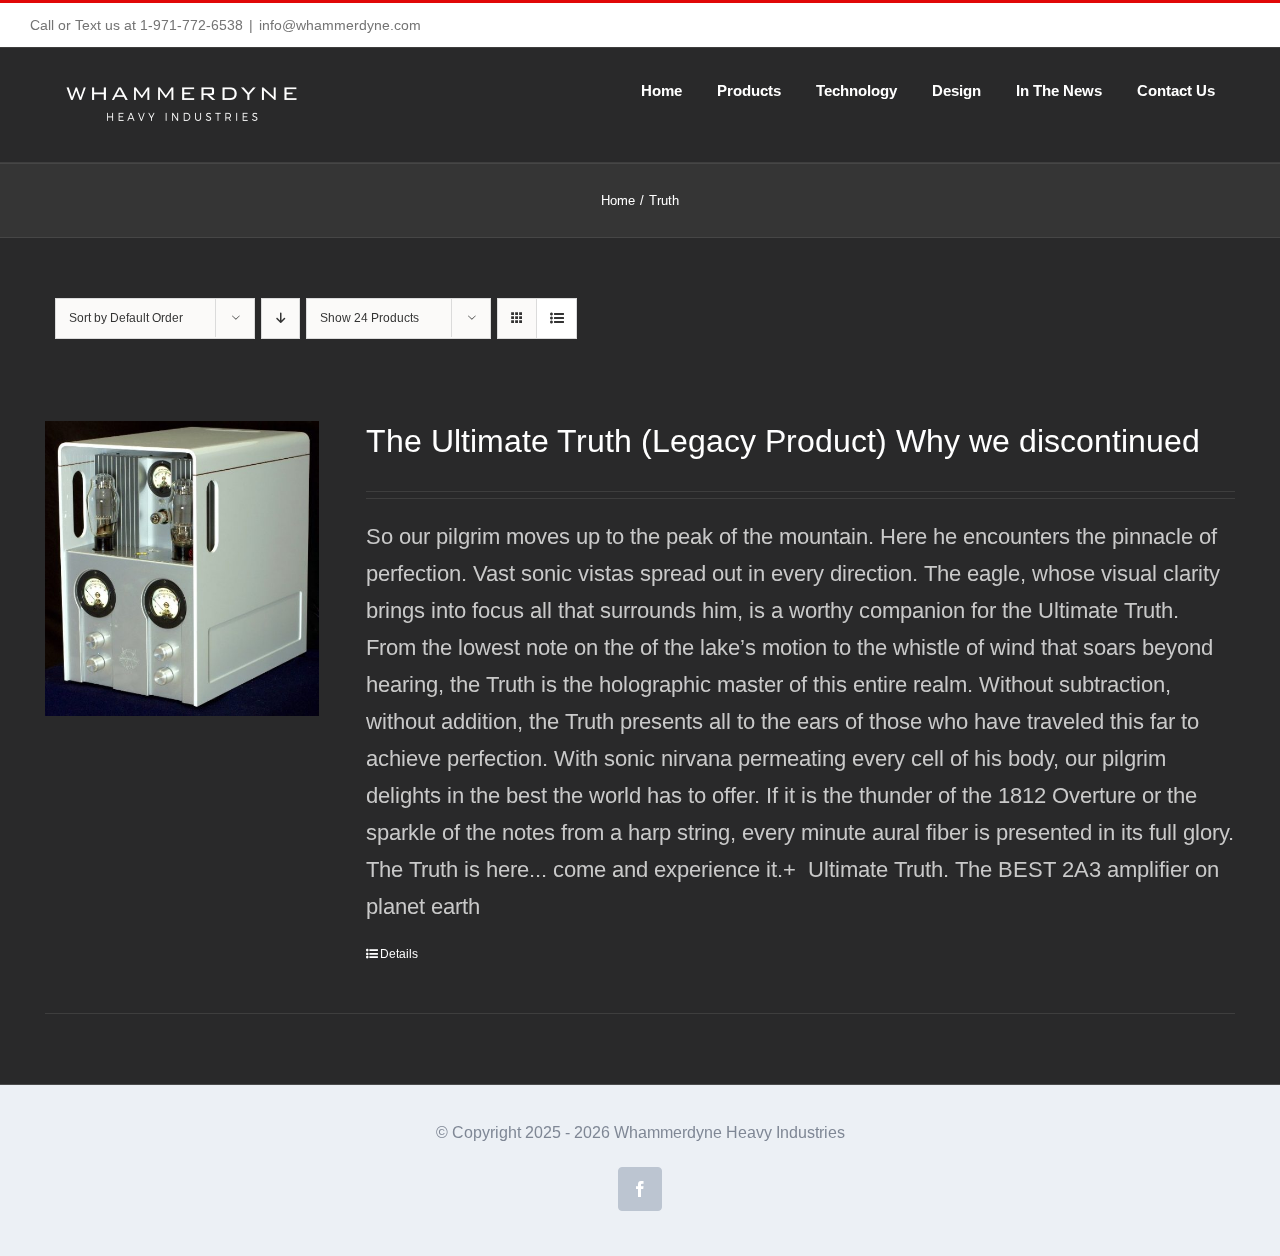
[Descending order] (280, 318)
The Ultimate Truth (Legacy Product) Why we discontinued (783, 441)
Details (399, 954)
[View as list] (556, 318)
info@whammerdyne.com (340, 25)
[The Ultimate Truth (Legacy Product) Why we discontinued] (182, 568)
